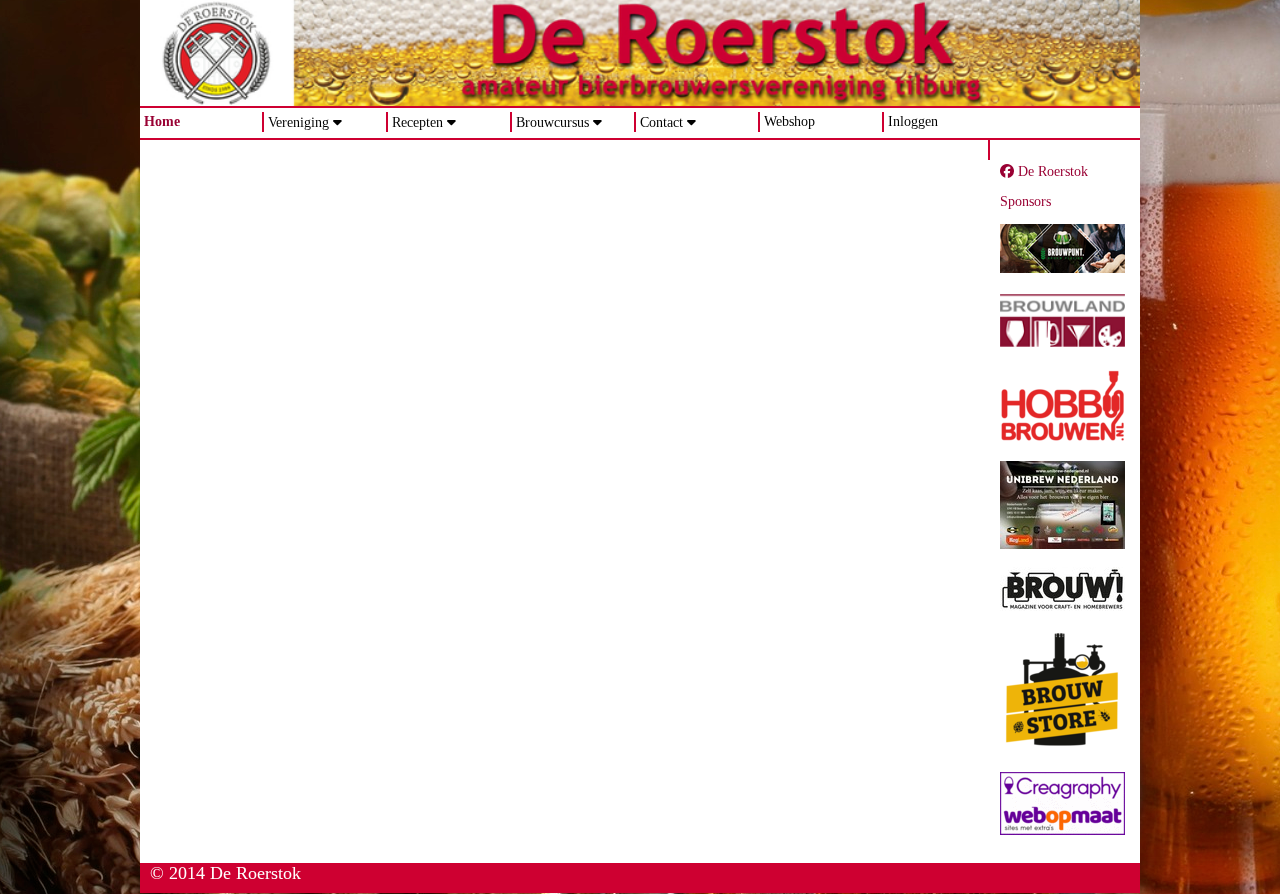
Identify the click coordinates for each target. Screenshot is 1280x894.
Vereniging (298, 122)
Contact (661, 122)
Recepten (417, 122)
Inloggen (913, 121)
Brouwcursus (552, 122)
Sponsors (1025, 201)
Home (162, 121)
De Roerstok (1051, 171)
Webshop (789, 121)
